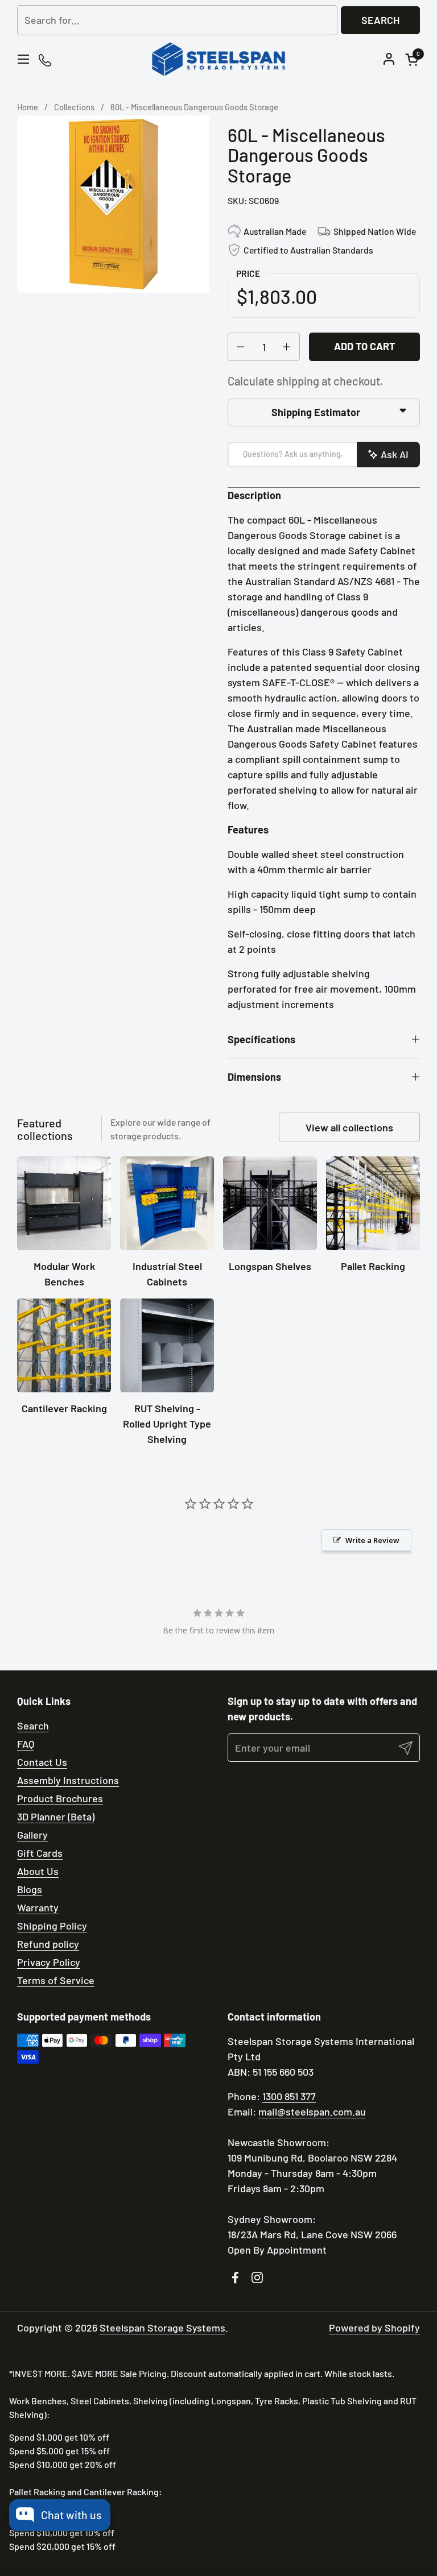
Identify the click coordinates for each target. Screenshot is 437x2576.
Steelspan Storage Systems (162, 2328)
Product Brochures (60, 1798)
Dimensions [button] (254, 1077)
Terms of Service (56, 1980)
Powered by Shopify (374, 2328)
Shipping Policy (52, 1926)
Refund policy (48, 1944)
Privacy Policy (49, 1962)
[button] (414, 59)
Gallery (32, 1835)
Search (380, 20)
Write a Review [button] (372, 1540)
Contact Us (42, 1762)
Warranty (38, 1907)
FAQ (26, 1744)
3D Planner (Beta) (56, 1816)
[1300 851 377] (46, 59)
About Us (38, 1871)
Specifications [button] (261, 1039)
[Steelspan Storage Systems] (218, 59)
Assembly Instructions (68, 1780)
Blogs (30, 1889)
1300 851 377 (289, 2096)
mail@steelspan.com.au (312, 2112)
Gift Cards (40, 1853)
